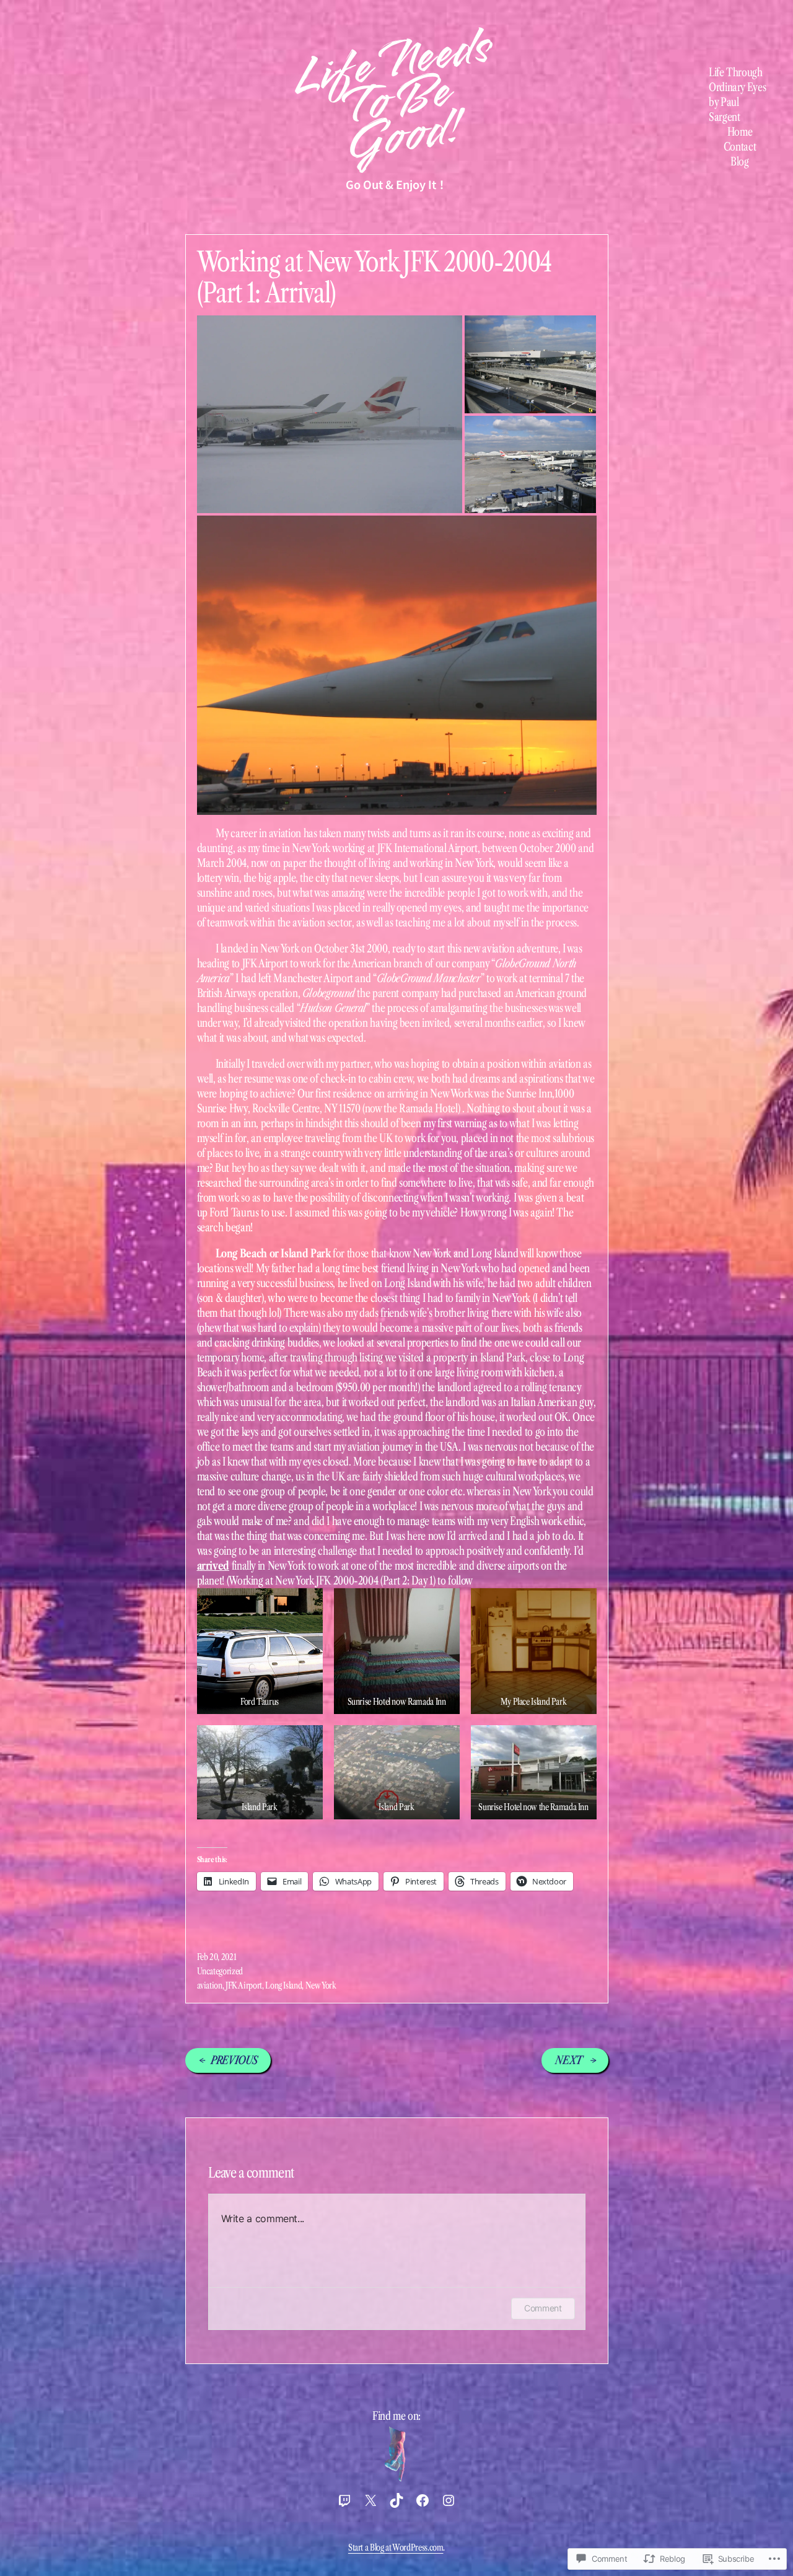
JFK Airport (244, 1985)
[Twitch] (344, 2500)
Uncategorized (220, 1971)
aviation (210, 1985)
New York (321, 1985)
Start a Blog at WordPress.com (396, 2547)
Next (569, 2060)
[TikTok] (396, 2500)
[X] (370, 2500)
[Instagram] (449, 2500)
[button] (260, 1651)
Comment (543, 2308)
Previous (234, 2060)
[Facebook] (423, 2500)
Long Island (283, 1985)
